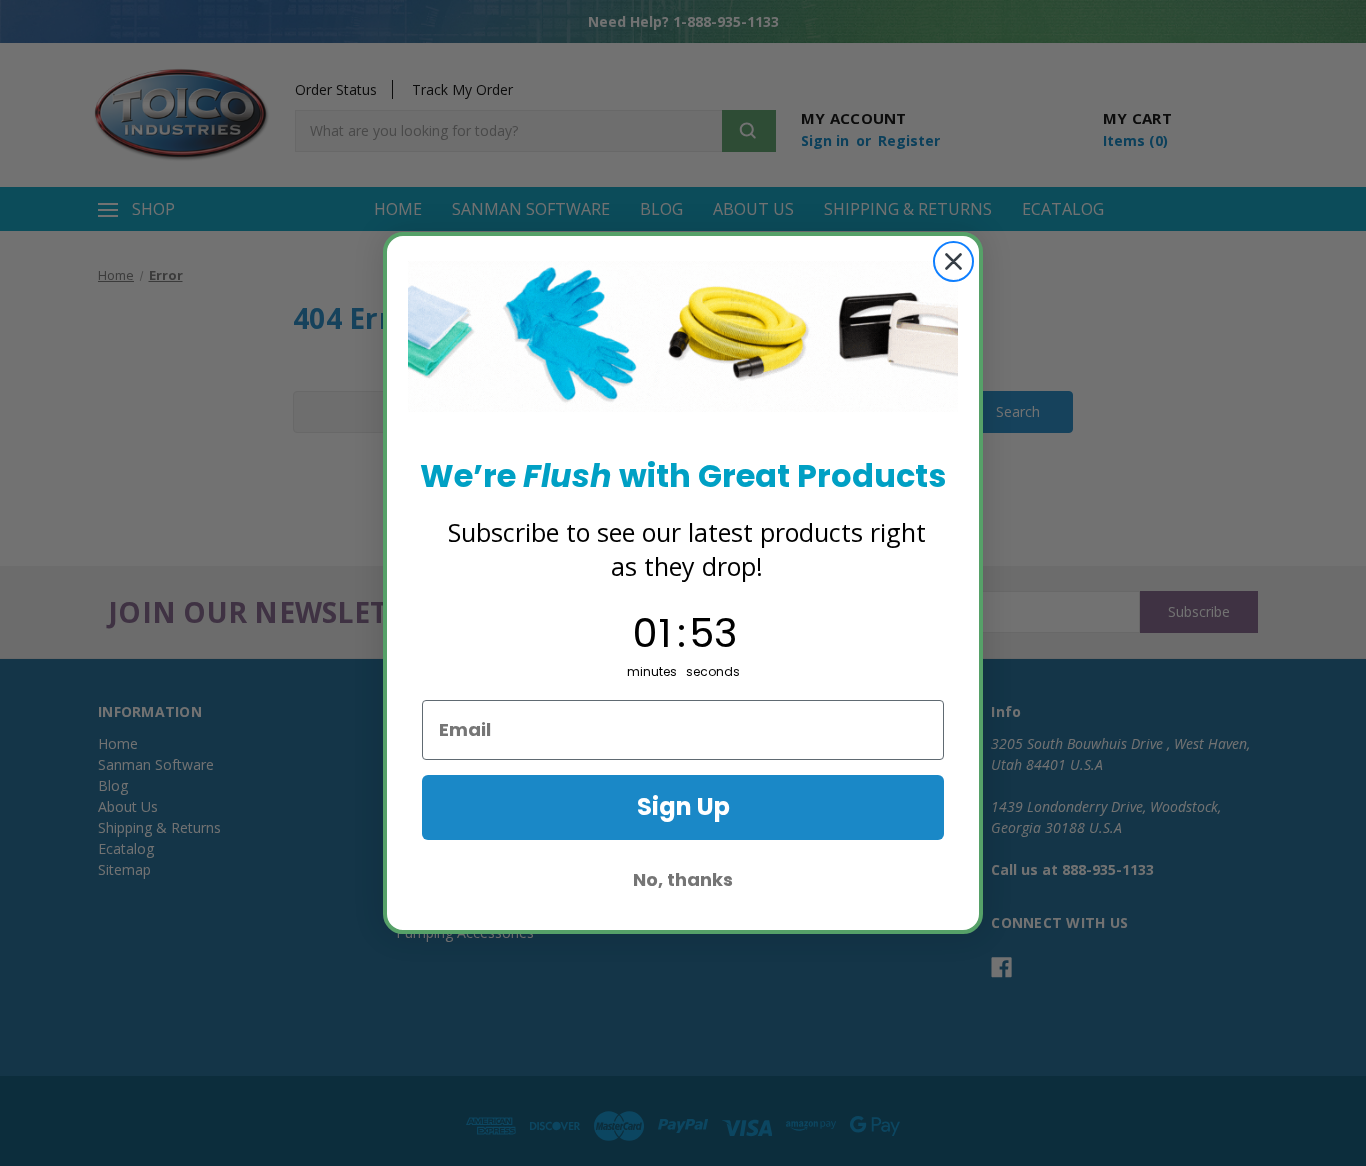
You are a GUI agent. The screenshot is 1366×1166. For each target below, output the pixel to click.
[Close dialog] (953, 261)
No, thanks (683, 879)
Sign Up (683, 806)
